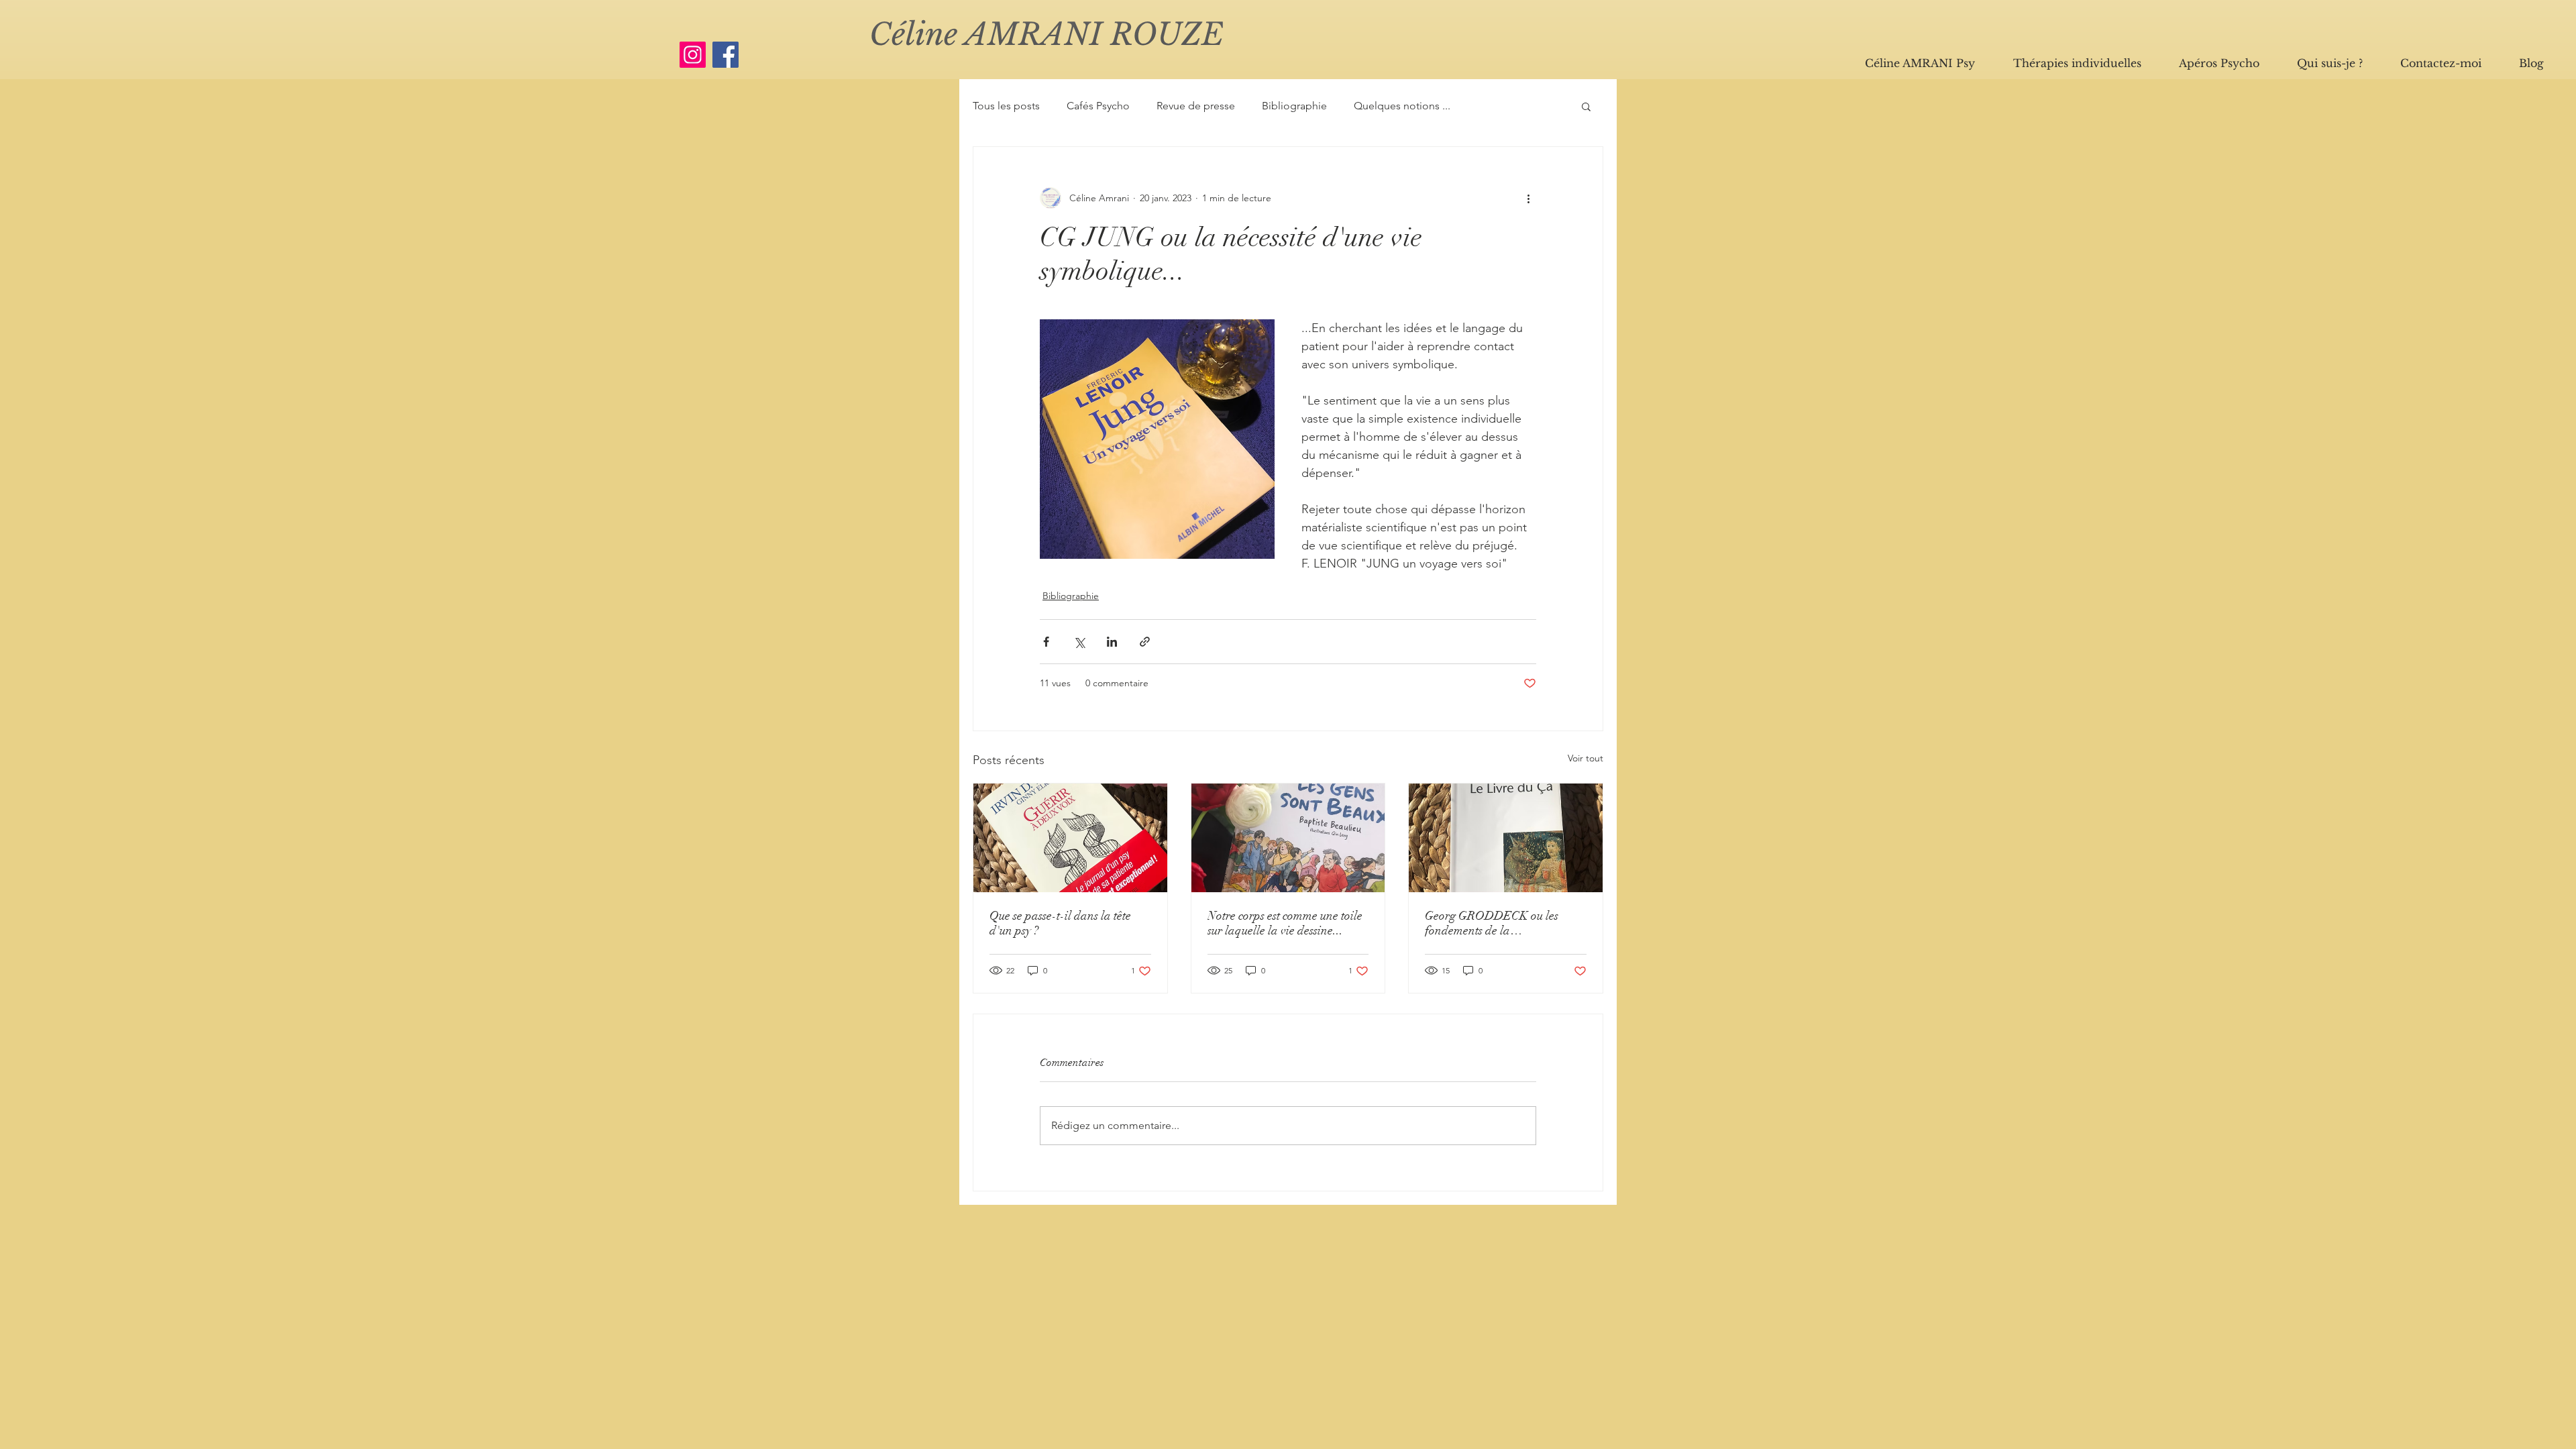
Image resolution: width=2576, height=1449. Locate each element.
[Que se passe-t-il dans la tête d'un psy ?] (1070, 838)
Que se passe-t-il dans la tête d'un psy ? (1060, 923)
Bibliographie (1294, 106)
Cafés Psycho (1098, 106)
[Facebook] (726, 55)
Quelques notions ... (1402, 106)
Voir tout (1586, 758)
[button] (1586, 106)
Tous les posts (1006, 106)
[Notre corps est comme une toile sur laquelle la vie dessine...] (1288, 838)
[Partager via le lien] (1145, 642)
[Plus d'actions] (1528, 198)
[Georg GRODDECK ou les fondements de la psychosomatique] (1506, 838)
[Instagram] (693, 55)
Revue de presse (1196, 106)
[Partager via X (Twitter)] (1079, 642)
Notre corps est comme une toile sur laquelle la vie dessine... (1285, 923)
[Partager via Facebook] (1046, 642)
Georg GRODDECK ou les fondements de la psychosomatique (1492, 923)
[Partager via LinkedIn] (1112, 642)
